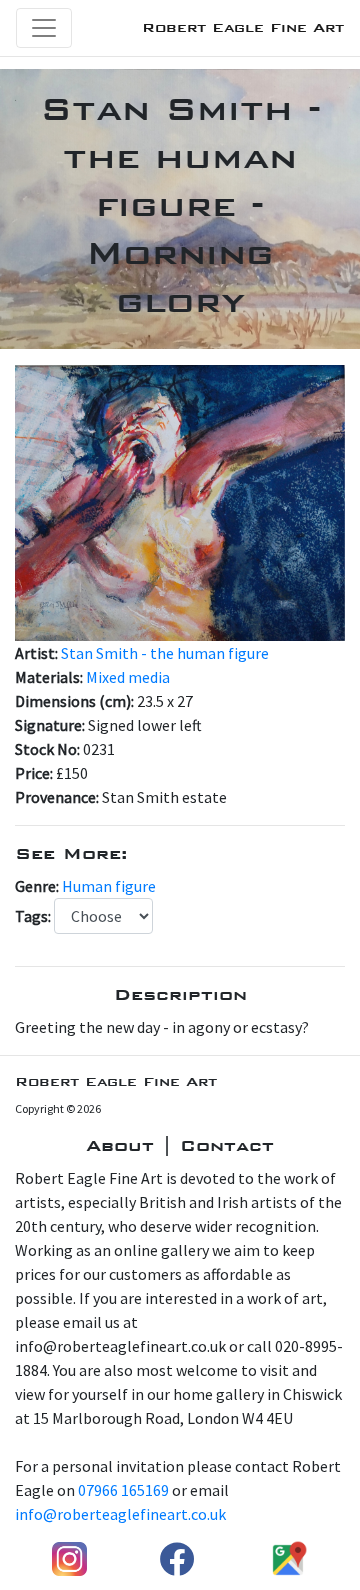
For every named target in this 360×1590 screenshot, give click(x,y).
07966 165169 (123, 1490)
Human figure (109, 886)
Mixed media (128, 677)
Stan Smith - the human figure (165, 653)
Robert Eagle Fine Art (243, 27)
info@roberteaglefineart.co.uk (120, 1514)
